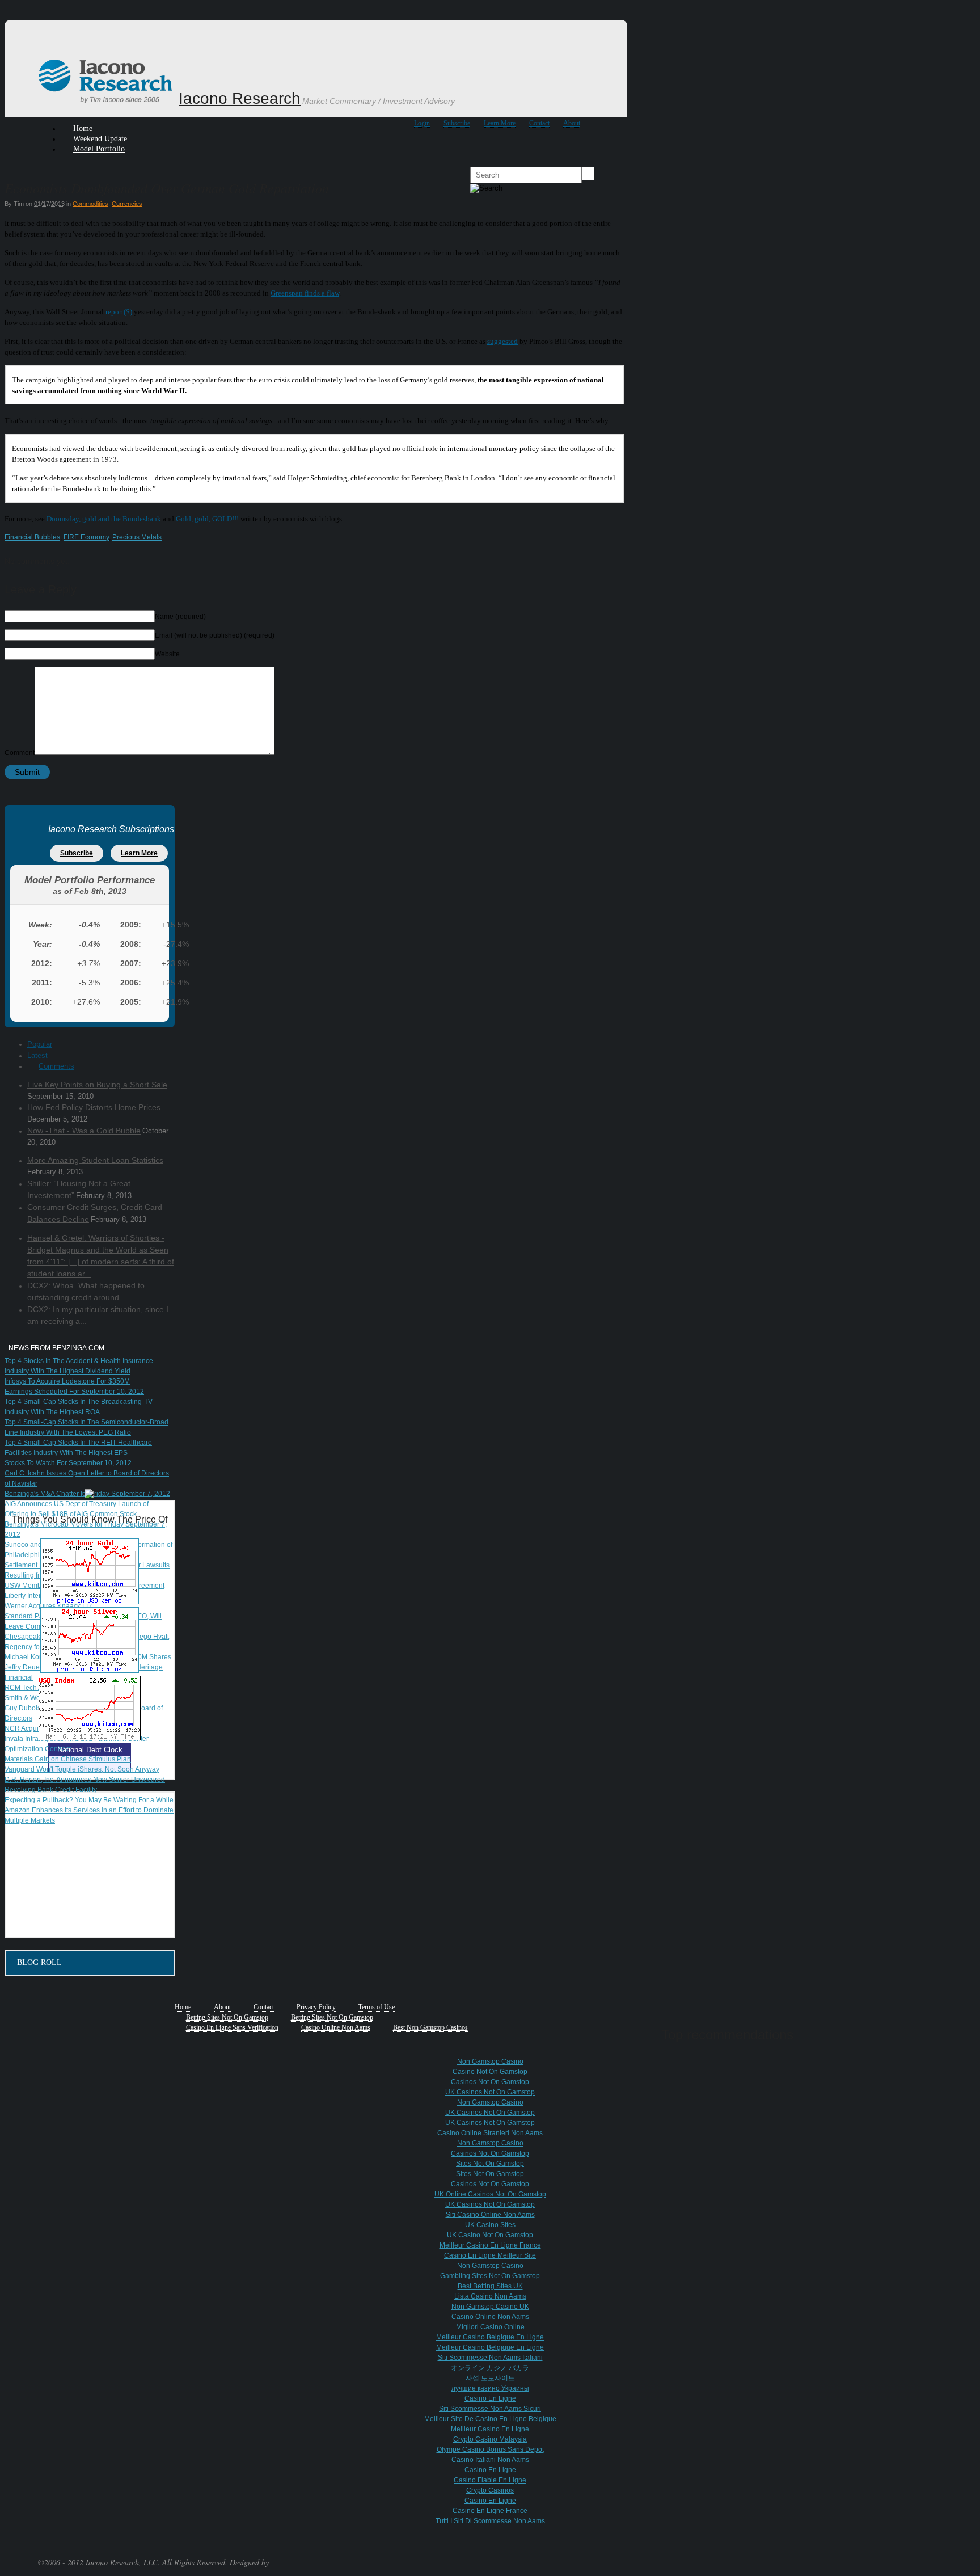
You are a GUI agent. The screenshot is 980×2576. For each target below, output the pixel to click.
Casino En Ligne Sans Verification (232, 2027)
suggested (502, 341)
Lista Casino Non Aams (490, 2296)
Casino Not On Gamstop (490, 2072)
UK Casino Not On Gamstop (490, 2235)
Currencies (127, 204)
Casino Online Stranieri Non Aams (490, 2133)
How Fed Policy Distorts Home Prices (94, 1107)
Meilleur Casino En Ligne (490, 2429)
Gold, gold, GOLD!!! (207, 519)
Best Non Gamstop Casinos (430, 2027)
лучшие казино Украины (490, 2388)
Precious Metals (137, 537)
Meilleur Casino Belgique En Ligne (490, 2337)
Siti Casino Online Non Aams (490, 2215)
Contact (539, 123)
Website (167, 654)
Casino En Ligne (490, 2398)
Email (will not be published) (215, 635)
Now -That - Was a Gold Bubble (84, 1131)
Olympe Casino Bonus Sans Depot (490, 2449)
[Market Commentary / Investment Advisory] (107, 102)
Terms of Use (377, 2007)
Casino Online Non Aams (336, 2027)
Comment (20, 753)
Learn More (500, 123)
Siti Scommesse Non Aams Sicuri (490, 2409)
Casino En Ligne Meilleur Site (490, 2255)
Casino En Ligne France (490, 2511)
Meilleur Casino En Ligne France (490, 2245)
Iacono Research (240, 98)
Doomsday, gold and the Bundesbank (104, 519)
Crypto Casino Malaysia (490, 2439)
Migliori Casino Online (490, 2327)
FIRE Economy (86, 537)
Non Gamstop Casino (490, 2061)
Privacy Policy (316, 2007)
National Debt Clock (90, 1750)
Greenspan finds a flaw (305, 293)
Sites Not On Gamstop (490, 2164)
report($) (119, 312)
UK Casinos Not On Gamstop (490, 2092)
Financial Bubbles (32, 537)
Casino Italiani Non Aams (490, 2460)
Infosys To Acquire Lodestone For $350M (67, 1381)
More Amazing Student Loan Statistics (95, 1160)
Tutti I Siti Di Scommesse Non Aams (490, 2521)
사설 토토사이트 (490, 2378)
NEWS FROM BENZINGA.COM (56, 1348)
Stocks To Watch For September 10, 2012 (68, 1463)
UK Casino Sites (490, 2225)
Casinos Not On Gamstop (490, 2082)
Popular (40, 1044)
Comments (56, 1066)
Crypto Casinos (490, 2490)
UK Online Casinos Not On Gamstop (490, 2194)
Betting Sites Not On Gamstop (227, 2017)
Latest (37, 1055)
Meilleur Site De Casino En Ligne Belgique (490, 2419)
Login (422, 123)
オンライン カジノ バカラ (490, 2368)
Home (183, 2007)
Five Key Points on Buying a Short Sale (97, 1085)
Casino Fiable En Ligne (490, 2480)
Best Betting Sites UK (490, 2286)
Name (180, 617)
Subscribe (457, 123)
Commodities (90, 204)
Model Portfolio (99, 149)
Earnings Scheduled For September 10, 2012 (74, 1392)
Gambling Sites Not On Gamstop (490, 2276)
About (572, 123)
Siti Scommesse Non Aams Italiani (490, 2358)
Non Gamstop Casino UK (490, 2307)
